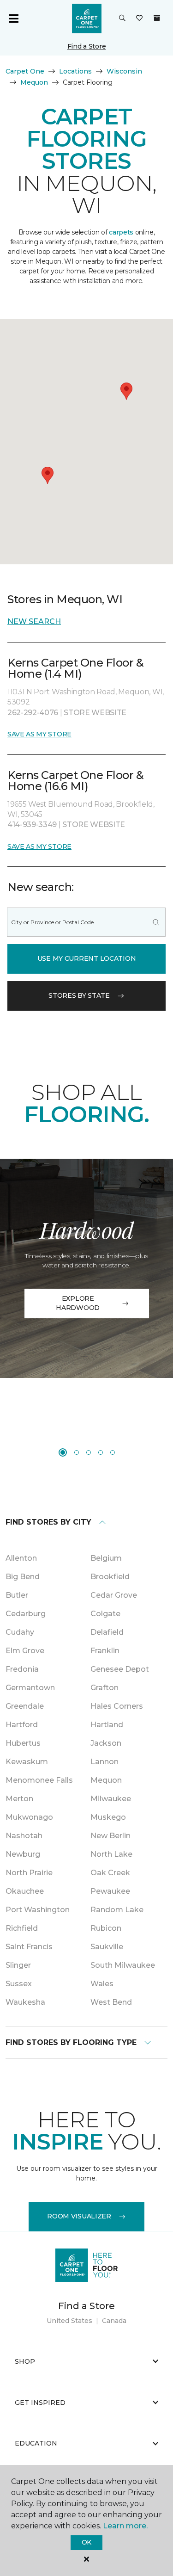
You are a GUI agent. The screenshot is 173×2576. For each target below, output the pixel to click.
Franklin (105, 1651)
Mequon (34, 82)
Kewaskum (27, 1762)
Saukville (107, 1947)
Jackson (106, 1743)
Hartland (107, 1725)
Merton (19, 1799)
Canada (114, 2321)
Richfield (22, 1928)
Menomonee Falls (39, 1780)
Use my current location (87, 958)
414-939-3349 (33, 825)
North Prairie (29, 1873)
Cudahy (20, 1632)
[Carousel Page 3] (89, 1452)
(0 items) (157, 18)
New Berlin (110, 1836)
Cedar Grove (114, 1595)
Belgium (106, 1558)
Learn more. (125, 2526)
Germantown (30, 1688)
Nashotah (24, 1836)
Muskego (108, 1817)
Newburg (23, 1854)
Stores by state (79, 995)
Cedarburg (26, 1614)
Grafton (104, 1688)
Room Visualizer (79, 2216)
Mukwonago (29, 1817)
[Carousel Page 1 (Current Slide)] (63, 1452)
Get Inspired (40, 2403)
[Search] (156, 922)
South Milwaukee (123, 1965)
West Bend (111, 2002)
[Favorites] (139, 19)
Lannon (104, 1762)
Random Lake (117, 1910)
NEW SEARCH (34, 621)
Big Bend (23, 1577)
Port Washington (38, 1910)
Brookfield (110, 1577)
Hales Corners (117, 1706)
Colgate (105, 1614)
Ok (86, 2542)
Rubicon (106, 1928)
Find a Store (87, 46)
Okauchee (25, 1891)
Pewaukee (110, 1891)
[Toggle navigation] (13, 19)
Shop (25, 2361)
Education (36, 2443)
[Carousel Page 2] (77, 1452)
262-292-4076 (34, 713)
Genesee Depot (120, 1669)
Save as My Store (39, 734)
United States (69, 2321)
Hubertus (23, 1743)
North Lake (111, 1854)
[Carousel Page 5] (113, 1452)
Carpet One (25, 71)
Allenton (21, 1558)
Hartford (22, 1725)
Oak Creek (110, 1873)
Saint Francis (29, 1947)
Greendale (25, 1706)
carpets (121, 232)
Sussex (19, 1984)
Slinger (18, 1965)
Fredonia (22, 1669)
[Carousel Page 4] (101, 1452)
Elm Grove (25, 1651)
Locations (75, 71)
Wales (102, 1984)
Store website (95, 713)
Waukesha (25, 2002)
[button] (122, 19)
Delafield (107, 1632)
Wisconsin (124, 71)
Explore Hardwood (78, 1303)
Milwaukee (111, 1799)
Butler (17, 1595)
